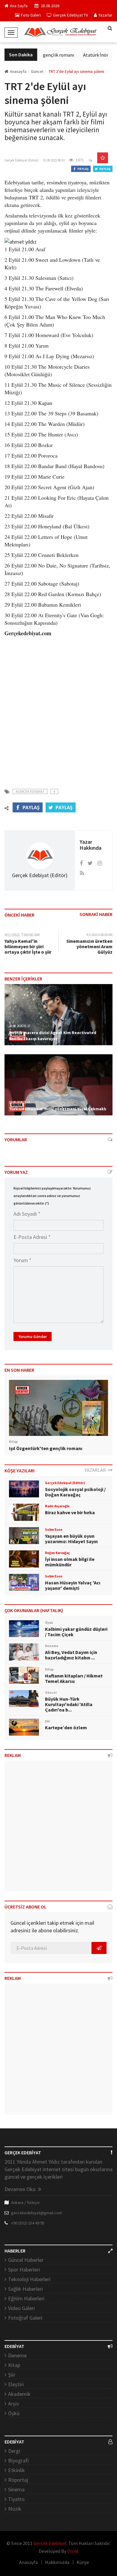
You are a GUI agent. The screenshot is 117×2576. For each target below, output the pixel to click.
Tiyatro (16, 2499)
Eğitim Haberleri (26, 2298)
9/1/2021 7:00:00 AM (22, 935)
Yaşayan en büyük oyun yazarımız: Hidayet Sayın (71, 1539)
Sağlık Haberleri (25, 2289)
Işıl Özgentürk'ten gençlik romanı (46, 1448)
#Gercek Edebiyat (30, 791)
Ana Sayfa (19, 6)
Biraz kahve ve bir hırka (70, 1512)
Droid (73, 2551)
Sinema (16, 2489)
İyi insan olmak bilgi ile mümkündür (70, 1562)
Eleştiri (16, 2384)
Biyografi (18, 2460)
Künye (83, 2562)
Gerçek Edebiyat (50, 2543)
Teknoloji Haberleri (29, 2279)
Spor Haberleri (24, 2270)
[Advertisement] (58, 709)
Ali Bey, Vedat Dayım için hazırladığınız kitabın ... (71, 1655)
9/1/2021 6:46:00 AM (99, 935)
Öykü (14, 2413)
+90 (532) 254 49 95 (28, 2223)
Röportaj (18, 2480)
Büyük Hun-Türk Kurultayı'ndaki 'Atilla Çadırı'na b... (69, 1704)
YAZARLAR (96, 1470)
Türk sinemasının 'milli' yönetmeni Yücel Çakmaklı (58, 1109)
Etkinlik (16, 2470)
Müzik (15, 2509)
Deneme (17, 2355)
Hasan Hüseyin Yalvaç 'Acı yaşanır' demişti (73, 1585)
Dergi (14, 2451)
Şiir (12, 2375)
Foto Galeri (31, 15)
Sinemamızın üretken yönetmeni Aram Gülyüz (89, 946)
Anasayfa (18, 71)
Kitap (14, 2365)
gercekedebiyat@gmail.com (37, 2213)
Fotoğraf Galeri (25, 2318)
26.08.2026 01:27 (20, 1026)
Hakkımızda (57, 2562)
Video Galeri (21, 2308)
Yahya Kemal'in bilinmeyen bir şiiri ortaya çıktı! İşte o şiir (28, 946)
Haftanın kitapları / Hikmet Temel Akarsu (74, 1678)
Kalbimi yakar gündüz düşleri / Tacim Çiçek (76, 1632)
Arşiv (13, 2404)
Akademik (19, 2394)
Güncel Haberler (26, 2260)
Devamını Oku (21, 2189)
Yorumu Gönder (33, 1336)
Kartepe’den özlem (66, 1727)
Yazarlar (105, 15)
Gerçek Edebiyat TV (70, 15)
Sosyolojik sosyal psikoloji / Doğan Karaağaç (75, 1492)
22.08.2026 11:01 (20, 1102)
